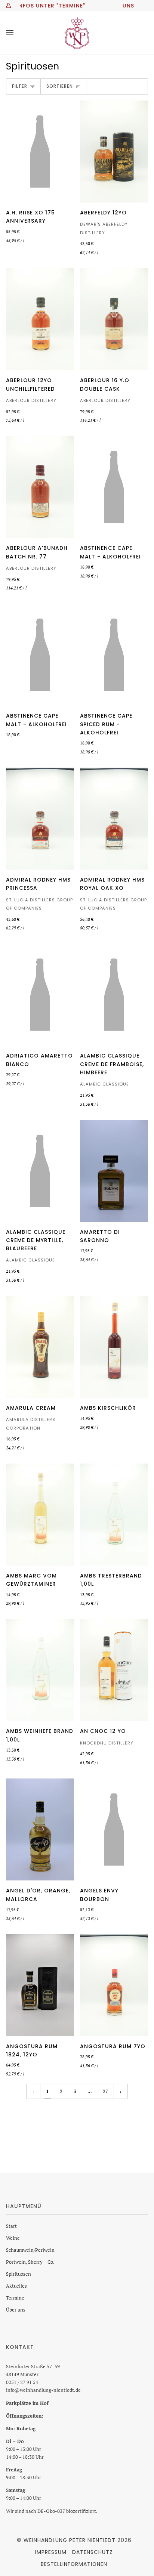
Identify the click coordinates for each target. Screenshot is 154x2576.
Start (11, 2226)
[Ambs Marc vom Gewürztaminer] (40, 1515)
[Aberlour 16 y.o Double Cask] (114, 319)
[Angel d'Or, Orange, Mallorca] (40, 1829)
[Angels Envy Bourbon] (114, 1829)
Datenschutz (93, 2552)
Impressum (51, 2552)
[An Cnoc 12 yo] (114, 1670)
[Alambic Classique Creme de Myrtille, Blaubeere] (40, 1171)
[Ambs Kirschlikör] (114, 1347)
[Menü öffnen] (17, 33)
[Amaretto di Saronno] (114, 1171)
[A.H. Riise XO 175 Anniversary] (40, 151)
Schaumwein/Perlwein (30, 2250)
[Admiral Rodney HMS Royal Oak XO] (114, 819)
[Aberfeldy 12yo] (114, 151)
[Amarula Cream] (40, 1347)
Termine (15, 2298)
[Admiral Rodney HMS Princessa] (40, 819)
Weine (13, 2238)
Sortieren (60, 86)
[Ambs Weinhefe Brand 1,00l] (40, 1670)
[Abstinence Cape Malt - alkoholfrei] (114, 487)
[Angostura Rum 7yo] (114, 1985)
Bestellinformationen (74, 2564)
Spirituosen (19, 2274)
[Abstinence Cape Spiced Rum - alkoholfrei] (114, 655)
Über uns (16, 2310)
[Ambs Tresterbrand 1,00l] (114, 1515)
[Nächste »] (121, 2091)
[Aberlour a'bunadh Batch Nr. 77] (40, 487)
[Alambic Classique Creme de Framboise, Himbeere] (114, 995)
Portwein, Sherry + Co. (30, 2262)
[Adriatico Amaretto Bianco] (40, 995)
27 (105, 2091)
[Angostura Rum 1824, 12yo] (40, 1985)
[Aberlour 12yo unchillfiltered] (40, 319)
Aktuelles (16, 2286)
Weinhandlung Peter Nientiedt (70, 2540)
